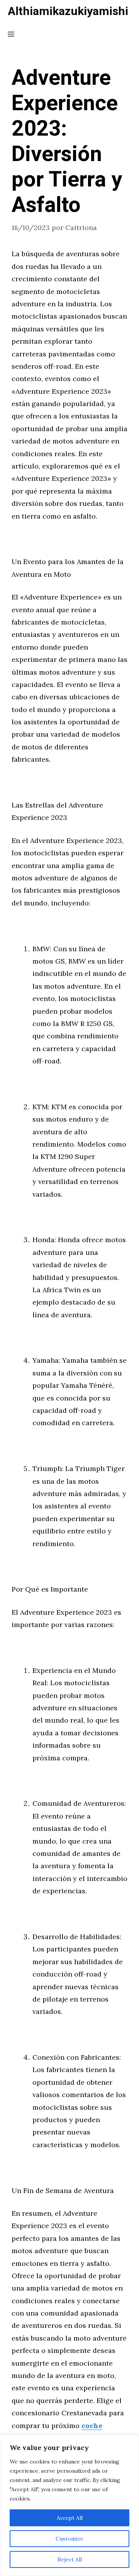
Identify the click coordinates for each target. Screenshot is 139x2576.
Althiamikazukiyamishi (68, 12)
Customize (69, 2539)
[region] (69, 2505)
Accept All (70, 2518)
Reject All (70, 2559)
